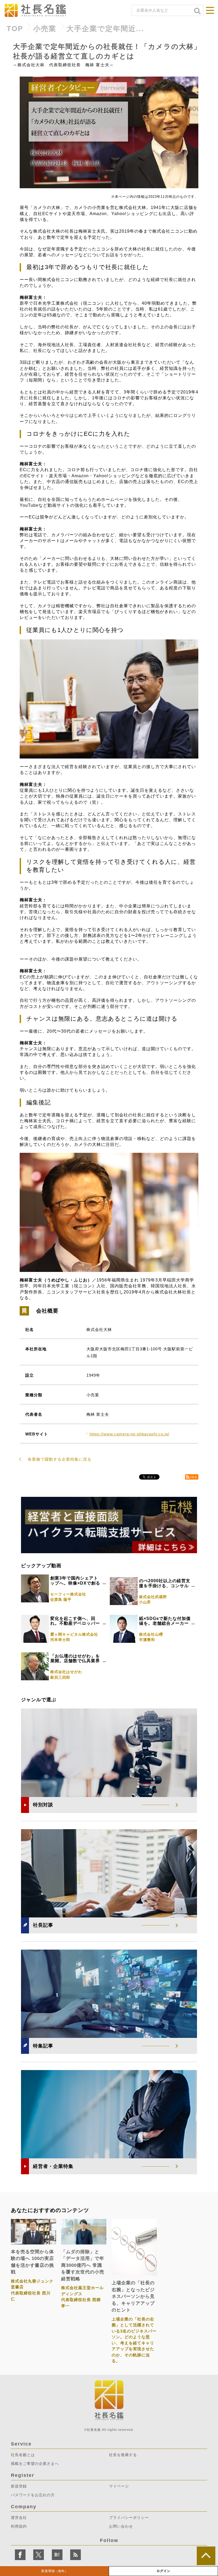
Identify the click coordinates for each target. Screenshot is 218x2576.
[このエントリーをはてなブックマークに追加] (57, 2555)
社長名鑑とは (23, 2455)
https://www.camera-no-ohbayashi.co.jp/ (129, 1434)
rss (194, 1477)
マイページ (119, 2486)
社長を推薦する (123, 2455)
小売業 (45, 29)
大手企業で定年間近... (105, 29)
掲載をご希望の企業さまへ (35, 2464)
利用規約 (19, 2526)
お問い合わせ (121, 2526)
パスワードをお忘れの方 (33, 2495)
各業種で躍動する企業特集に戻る (60, 1459)
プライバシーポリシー (129, 2518)
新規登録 (54, 2571)
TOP (15, 29)
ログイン (163, 2571)
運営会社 (19, 2518)
